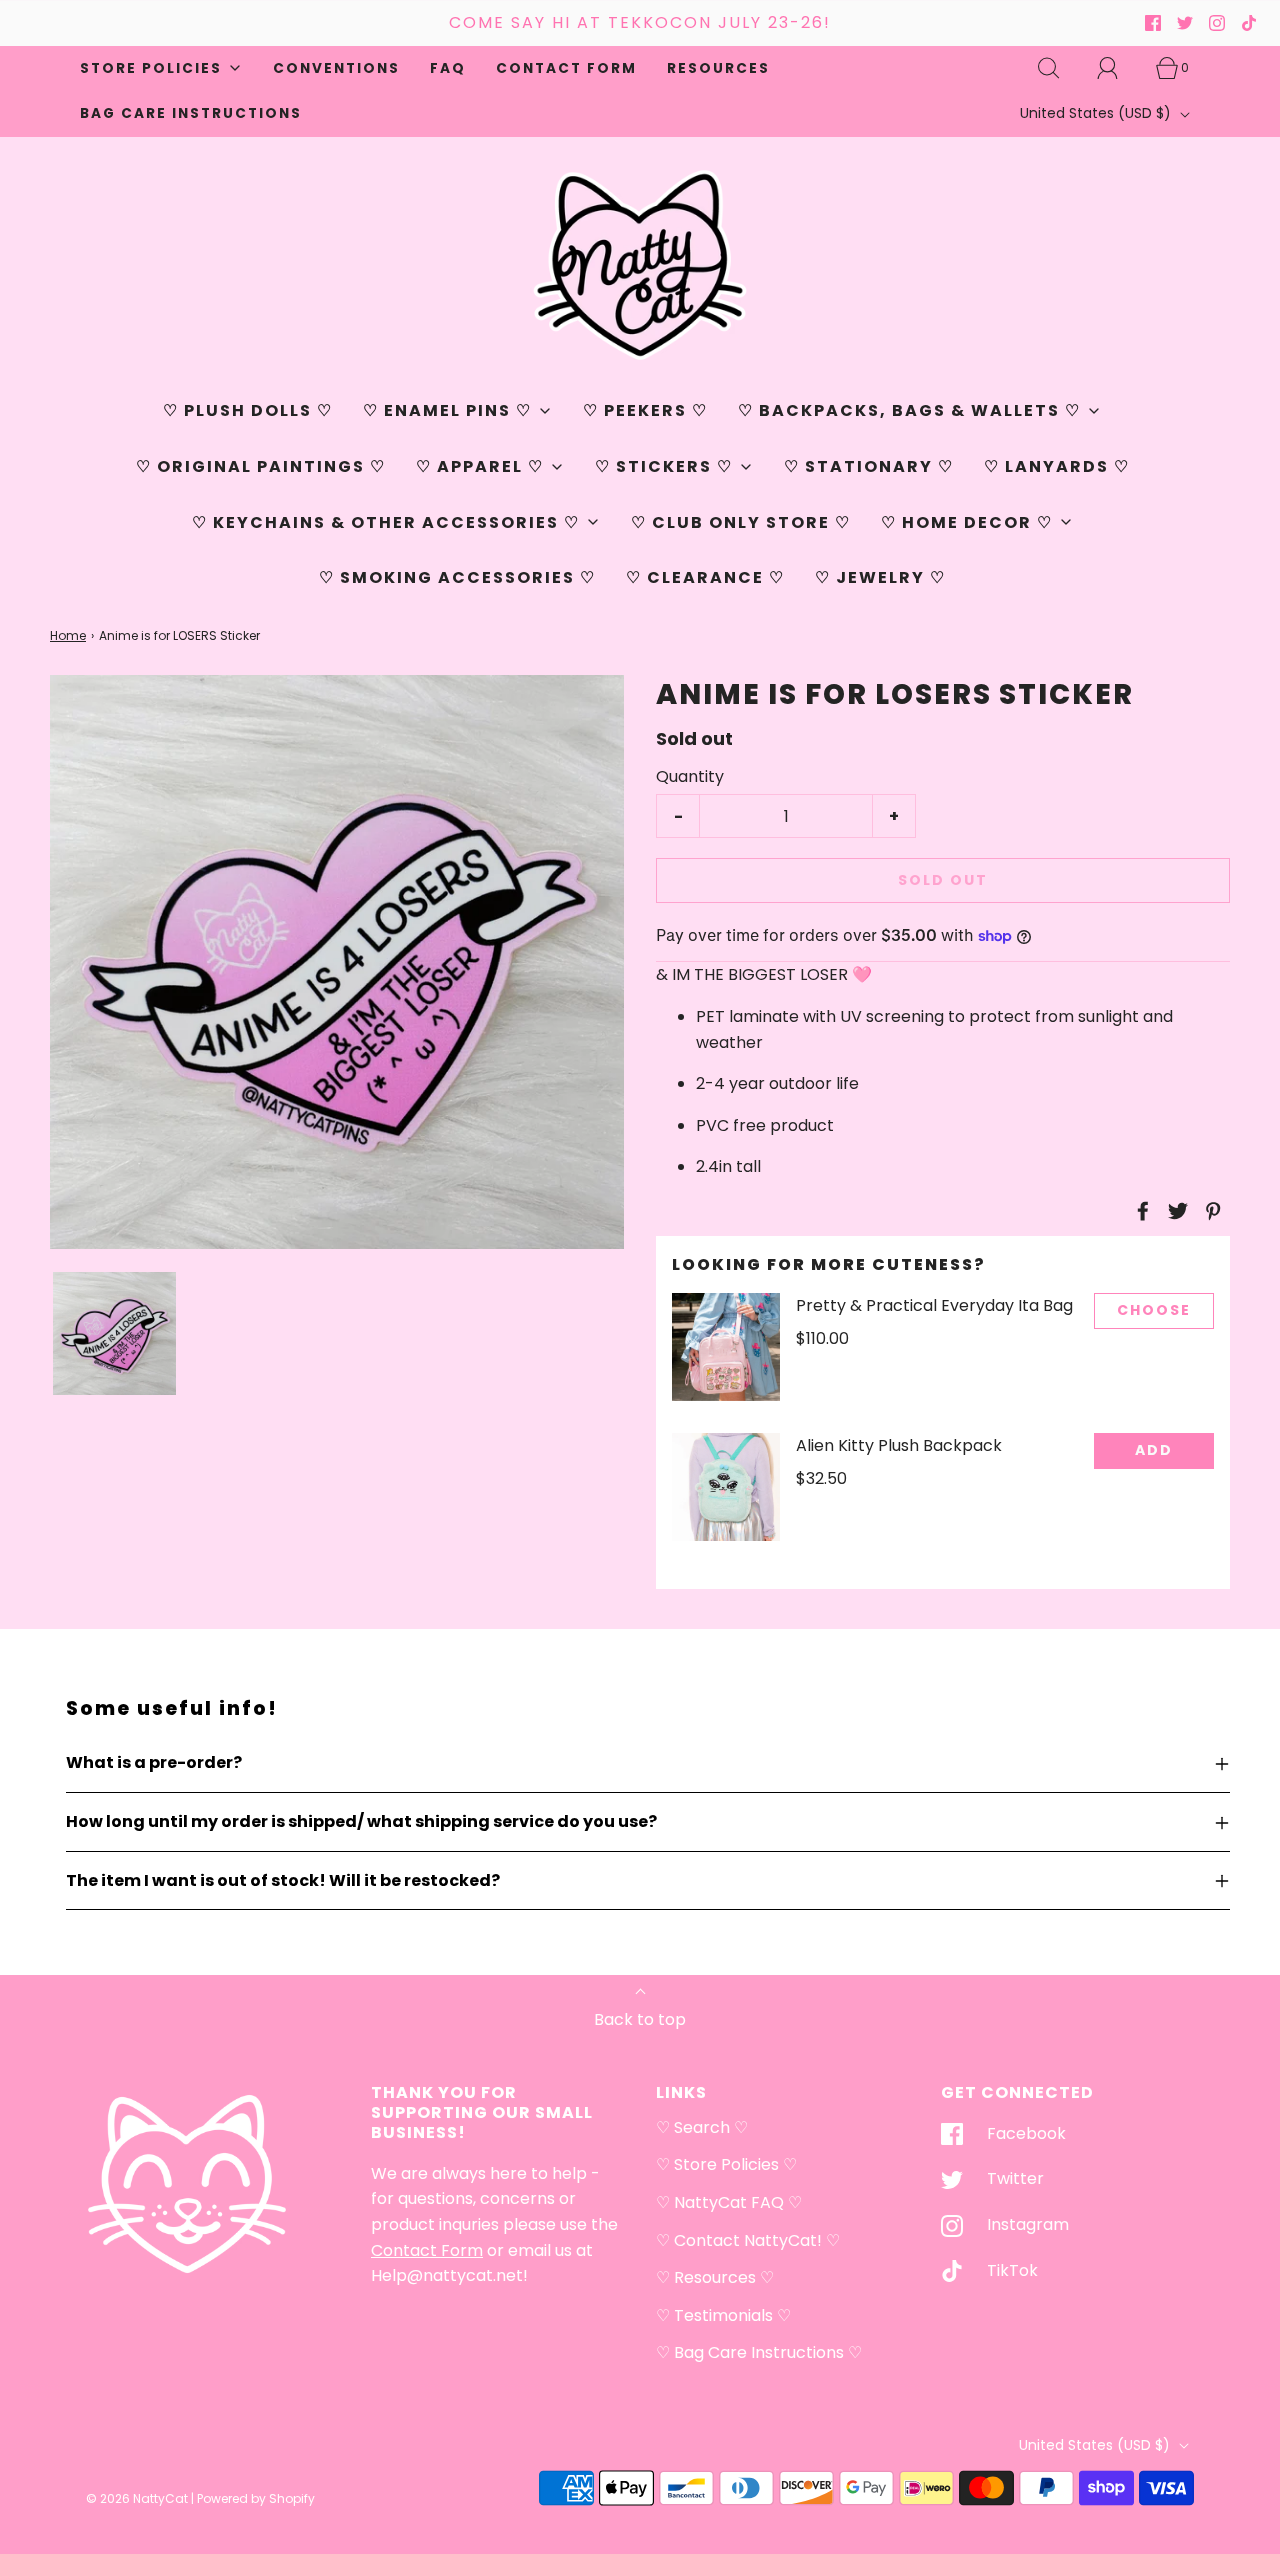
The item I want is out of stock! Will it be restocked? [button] (283, 1880)
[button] (114, 1333)
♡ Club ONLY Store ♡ (741, 522)
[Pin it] (1210, 1211)
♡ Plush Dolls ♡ (248, 410)
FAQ (448, 68)
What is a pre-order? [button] (154, 1762)
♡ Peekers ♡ (645, 410)
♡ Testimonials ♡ (723, 2315)
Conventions (336, 68)
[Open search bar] (1060, 68)
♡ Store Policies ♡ (726, 2164)
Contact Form (566, 68)
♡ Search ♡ (702, 2127)
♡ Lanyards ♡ (1057, 466)
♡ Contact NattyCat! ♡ (748, 2240)
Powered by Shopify (256, 2498)
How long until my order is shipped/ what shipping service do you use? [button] (361, 1821)
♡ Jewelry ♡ (880, 577)
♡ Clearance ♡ (705, 577)
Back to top (640, 2019)
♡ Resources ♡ (715, 2277)
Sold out (943, 880)
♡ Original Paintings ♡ (261, 466)
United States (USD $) (1097, 113)
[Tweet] (1175, 1211)
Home (68, 635)
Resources (718, 68)
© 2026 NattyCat (138, 2498)
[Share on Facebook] (1140, 1211)
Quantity (690, 776)
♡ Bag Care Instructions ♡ (759, 2352)
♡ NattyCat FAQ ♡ (729, 2202)
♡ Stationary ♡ (869, 466)
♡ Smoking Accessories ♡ (457, 577)
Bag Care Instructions (191, 113)
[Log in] (1119, 68)
